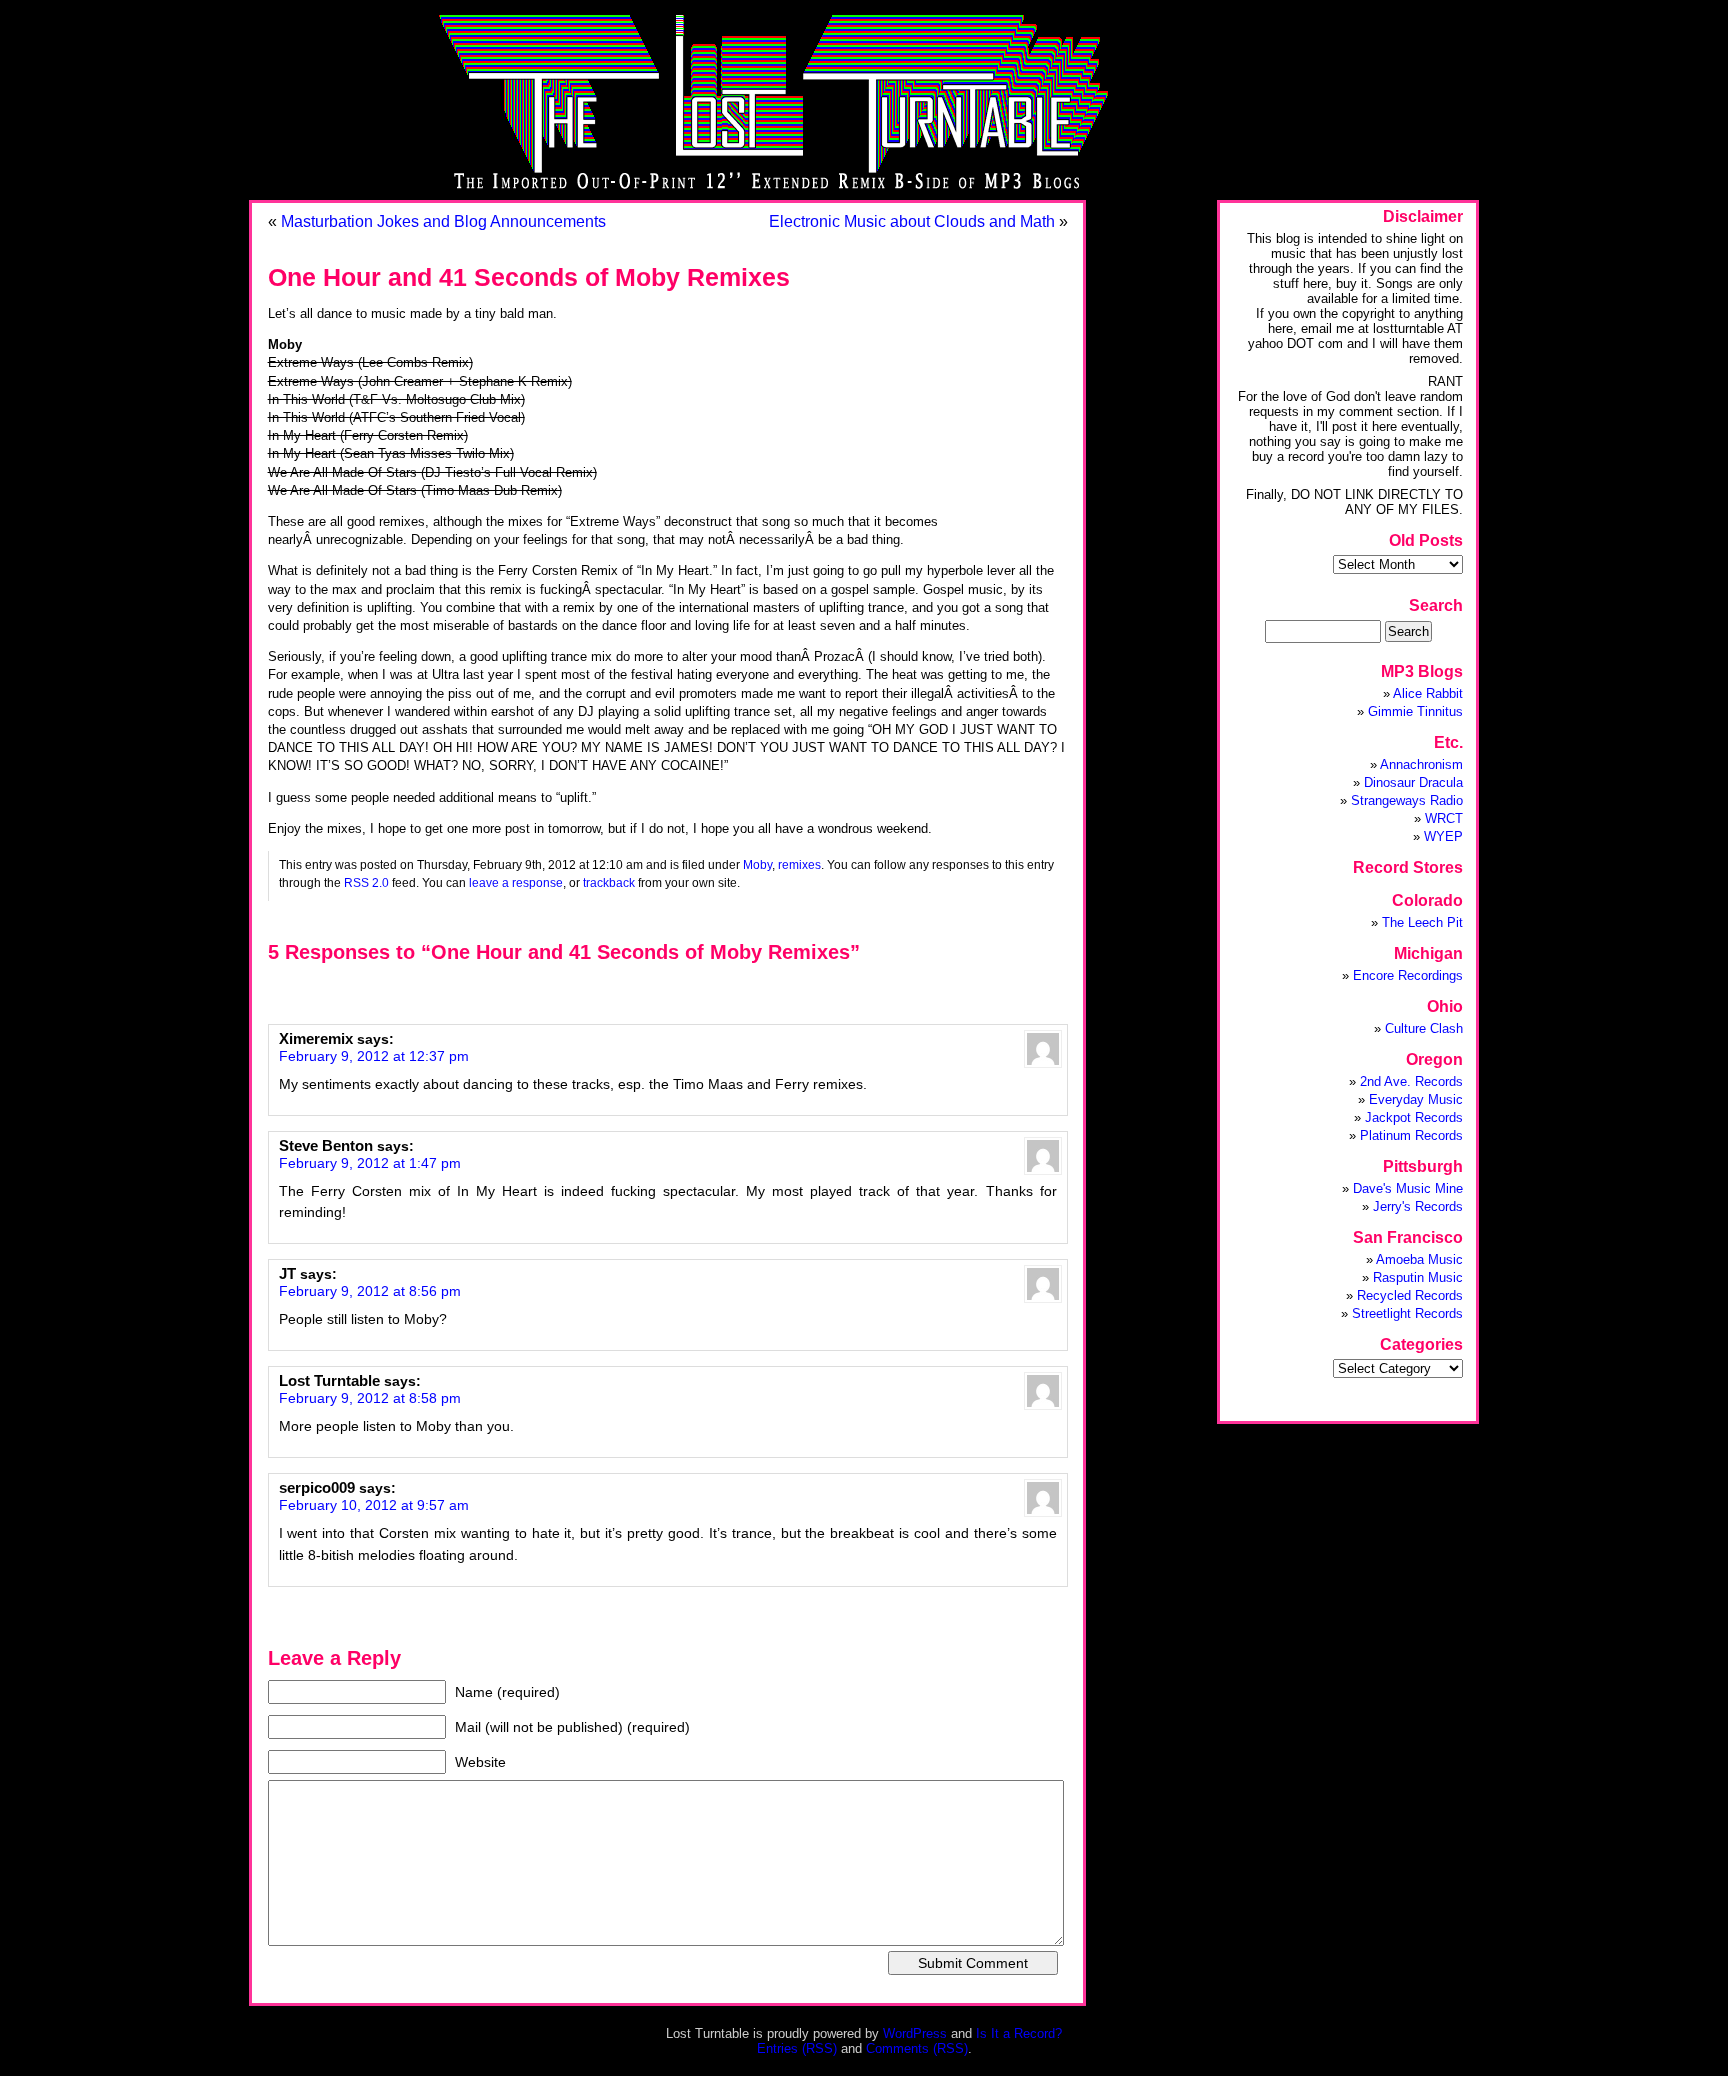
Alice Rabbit (1428, 693)
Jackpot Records (1414, 1117)
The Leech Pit (1422, 922)
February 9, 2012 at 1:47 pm (370, 1163)
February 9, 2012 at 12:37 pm (374, 1056)
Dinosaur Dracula (1413, 782)
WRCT (1444, 818)
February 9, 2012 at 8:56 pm (370, 1291)
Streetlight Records (1407, 1313)
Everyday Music (1416, 1099)
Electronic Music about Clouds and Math (912, 221)
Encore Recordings (1408, 975)
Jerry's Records (1418, 1206)
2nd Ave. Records (1411, 1081)
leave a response (516, 882)
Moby (757, 864)
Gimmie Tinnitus (1415, 711)
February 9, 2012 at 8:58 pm (370, 1398)
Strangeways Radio (1407, 800)
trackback (609, 882)
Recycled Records (1410, 1295)
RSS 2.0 (366, 882)
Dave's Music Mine (1408, 1188)
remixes (799, 864)
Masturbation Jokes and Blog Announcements (443, 221)
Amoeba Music (1419, 1259)
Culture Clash (1424, 1028)
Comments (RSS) (917, 2048)
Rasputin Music (1418, 1277)
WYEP (1443, 836)
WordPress (915, 2033)
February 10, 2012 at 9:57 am (374, 1505)
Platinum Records (1411, 1135)
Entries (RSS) (797, 2048)
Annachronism (1421, 764)
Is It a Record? (1019, 2033)
